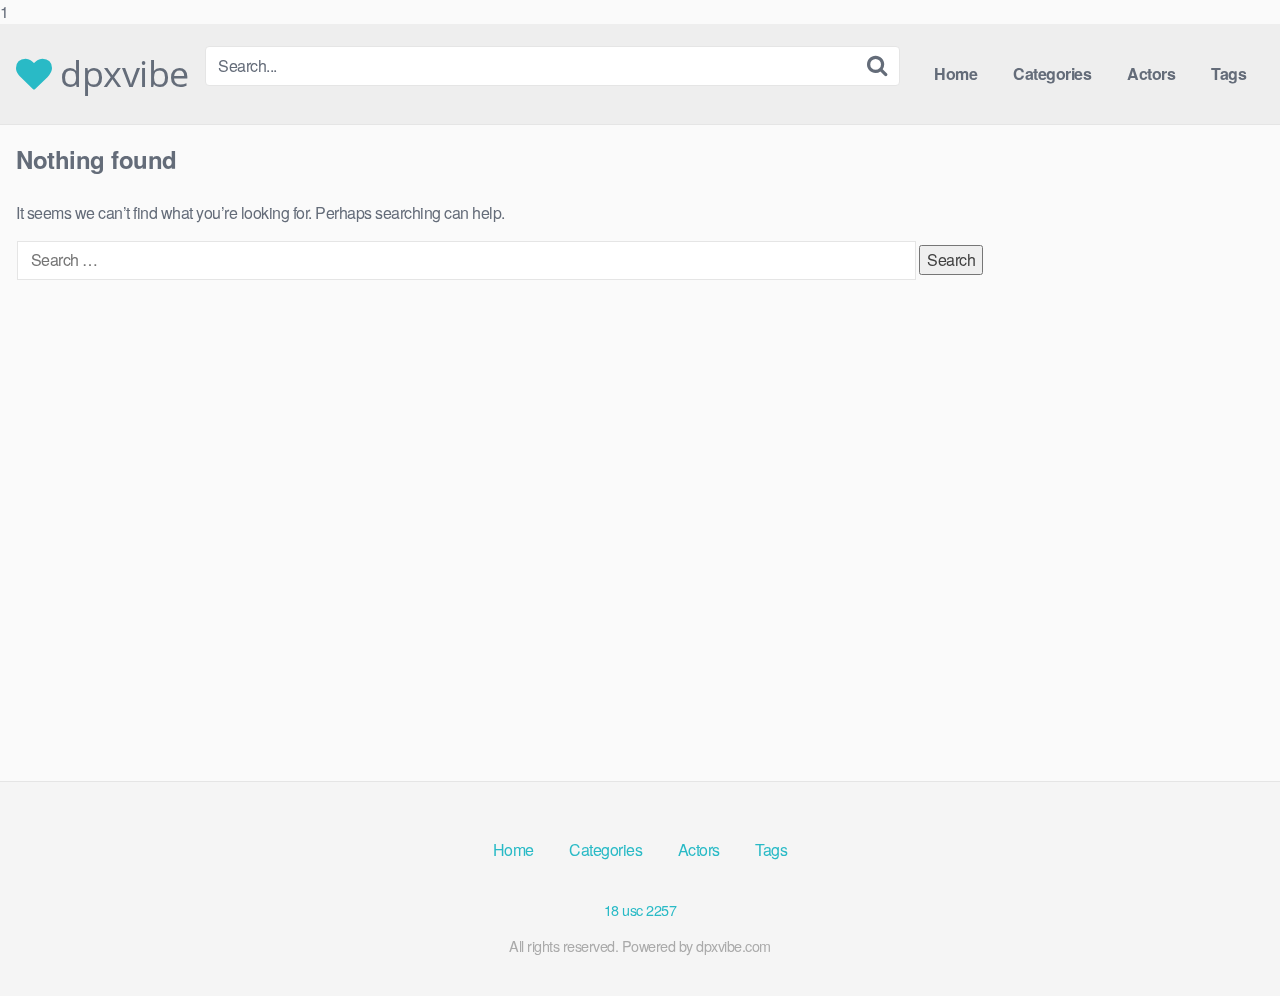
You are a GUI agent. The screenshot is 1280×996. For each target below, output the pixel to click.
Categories (1052, 73)
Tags (1228, 73)
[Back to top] (1225, 940)
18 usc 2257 (640, 909)
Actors (1151, 73)
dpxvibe (120, 74)
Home (955, 73)
